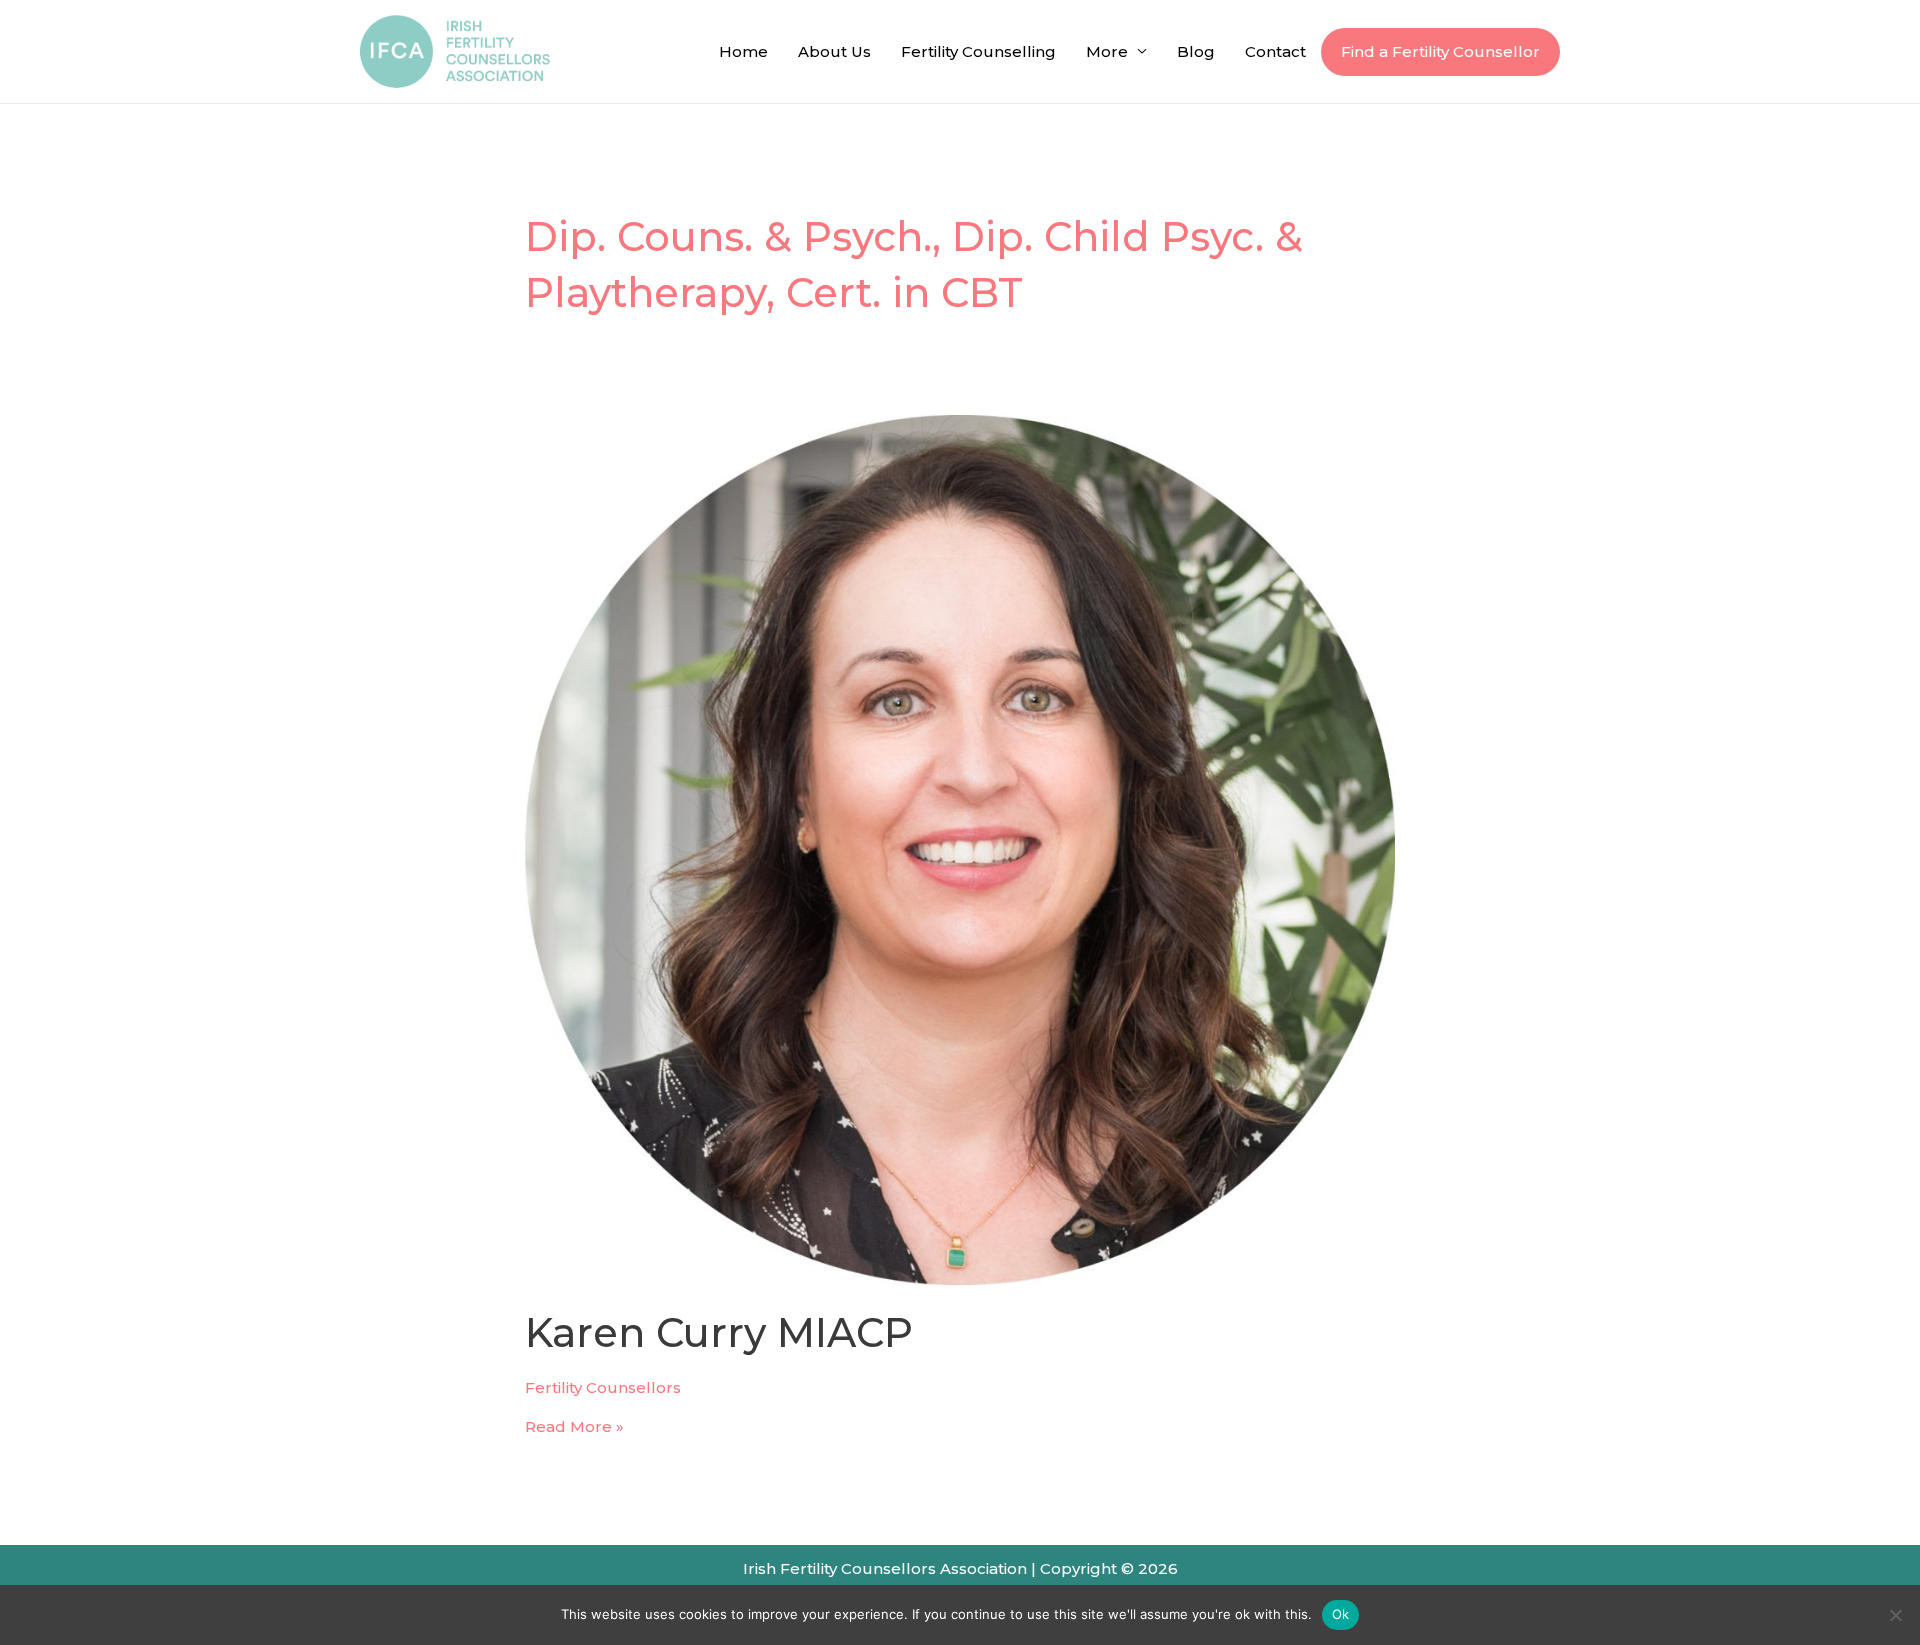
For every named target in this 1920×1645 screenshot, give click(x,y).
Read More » (574, 1426)
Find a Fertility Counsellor (1440, 51)
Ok (1341, 1614)
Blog (1196, 51)
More (1107, 51)
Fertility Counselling (978, 51)
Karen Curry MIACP (719, 1332)
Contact (1275, 51)
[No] (1895, 1615)
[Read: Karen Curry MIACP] (960, 848)
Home (743, 51)
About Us (834, 51)
